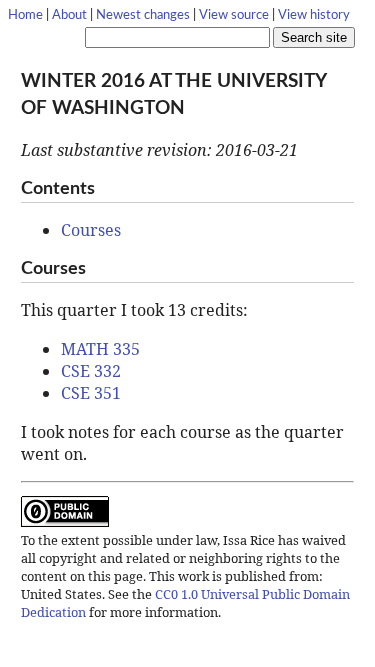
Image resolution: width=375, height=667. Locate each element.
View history (314, 15)
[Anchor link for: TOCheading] (104, 186)
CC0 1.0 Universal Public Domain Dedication (185, 603)
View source (234, 15)
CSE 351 (91, 393)
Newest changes (143, 15)
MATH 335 (100, 349)
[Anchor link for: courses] (95, 266)
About (69, 15)
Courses (91, 230)
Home (25, 15)
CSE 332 (91, 371)
